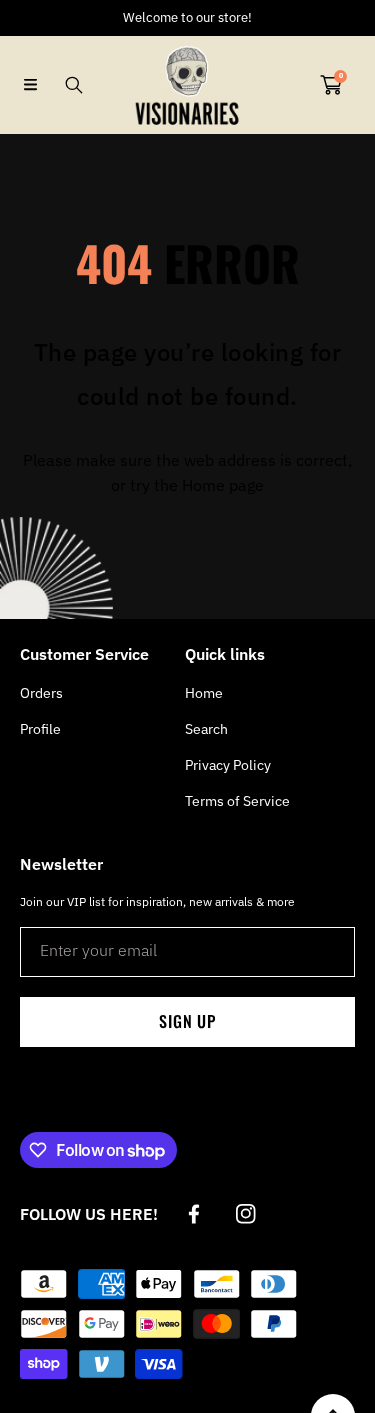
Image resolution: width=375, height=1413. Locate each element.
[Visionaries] (188, 85)
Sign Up (187, 1021)
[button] (30, 85)
